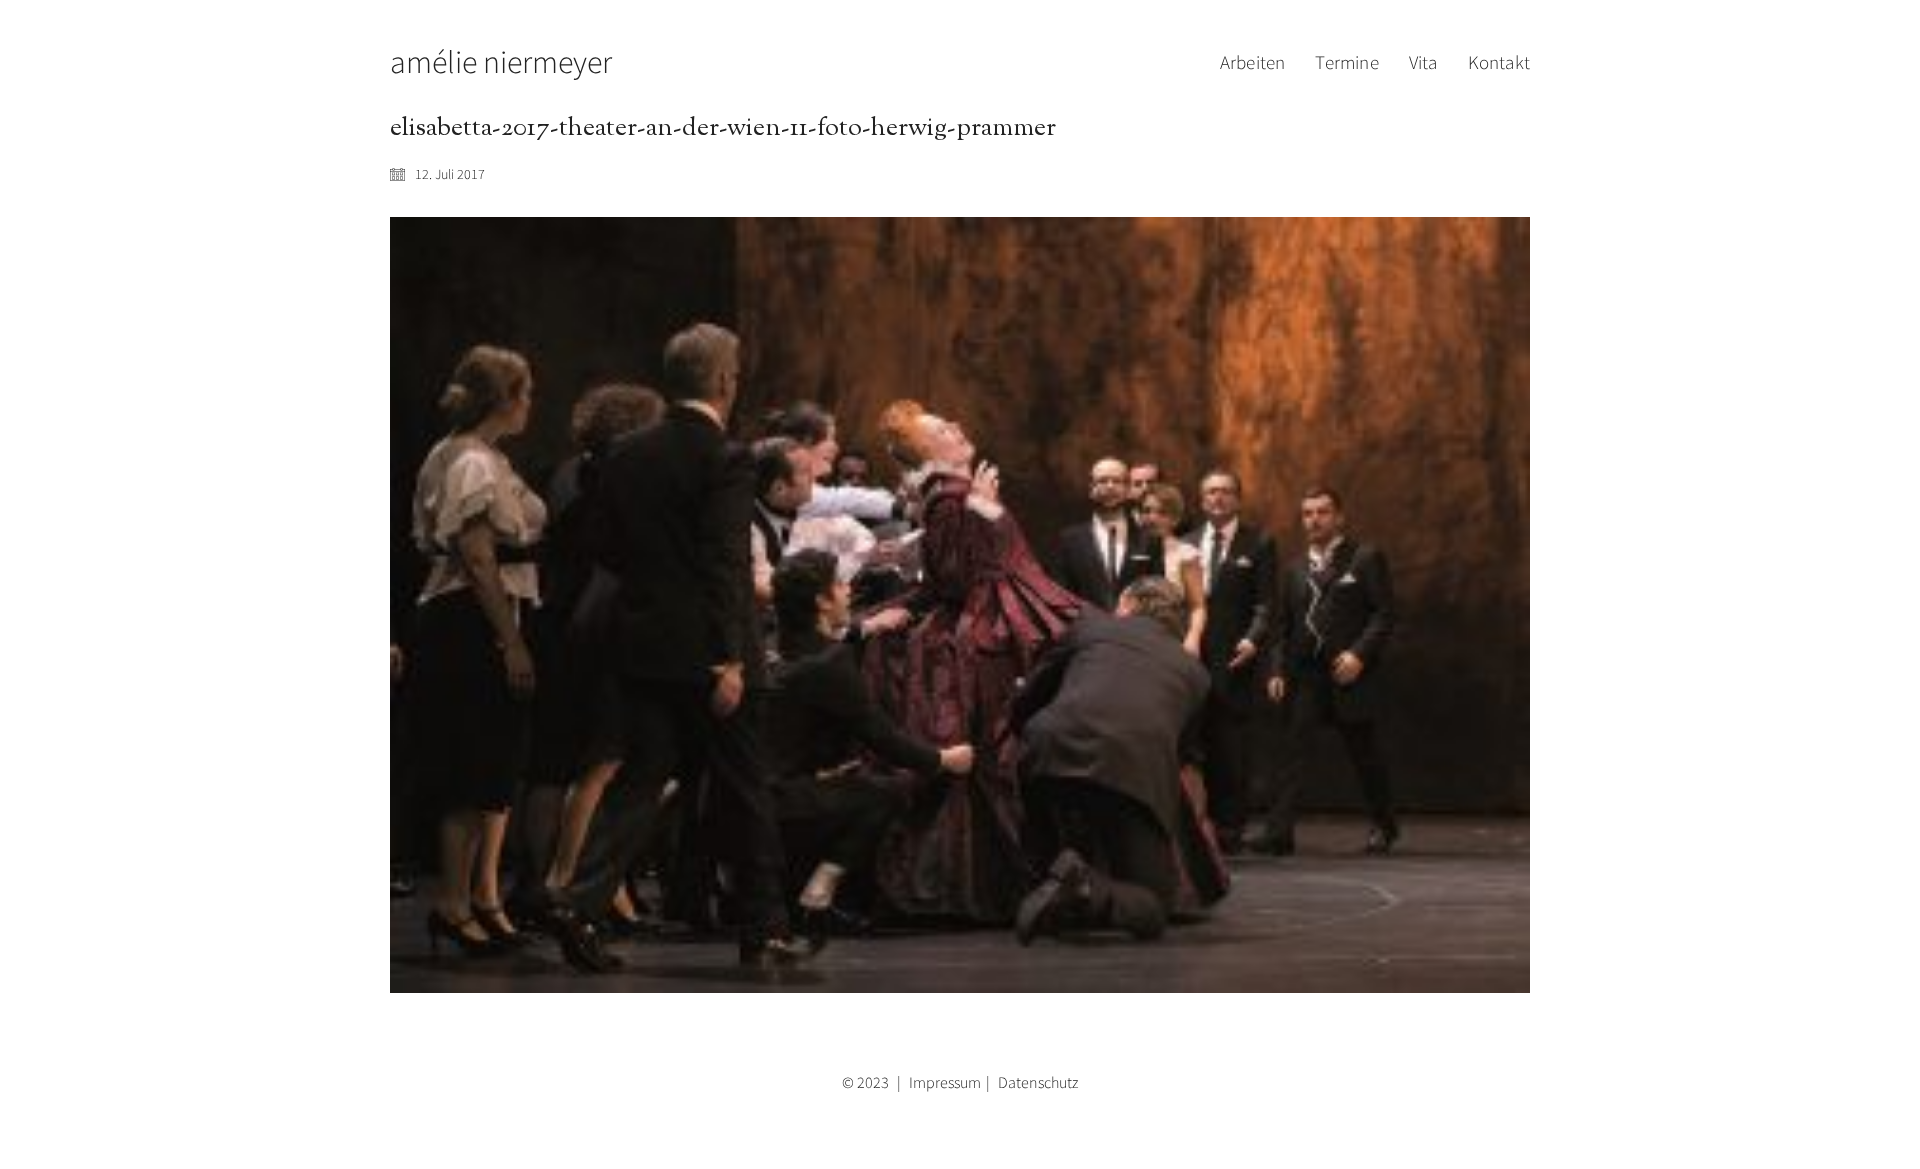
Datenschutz (1038, 1082)
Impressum (945, 1082)
